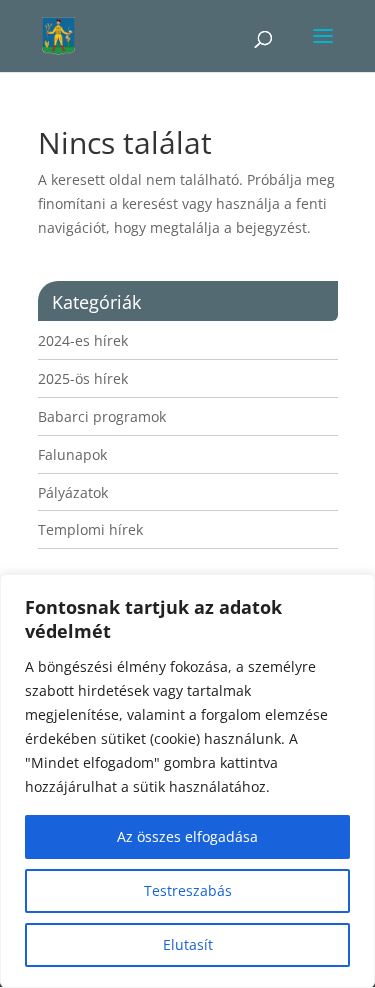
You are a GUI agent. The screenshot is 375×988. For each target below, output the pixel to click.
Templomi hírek (90, 529)
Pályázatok (73, 492)
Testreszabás (188, 890)
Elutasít (188, 944)
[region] (187, 781)
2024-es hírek (83, 340)
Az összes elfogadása (187, 836)
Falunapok (72, 454)
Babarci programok (102, 416)
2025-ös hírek (83, 378)
